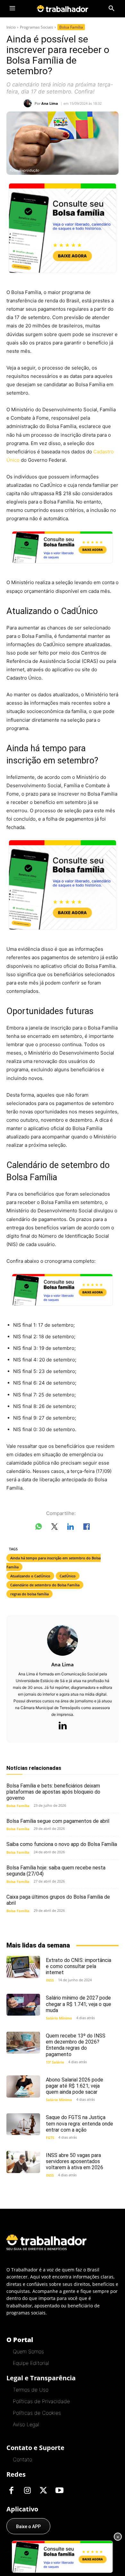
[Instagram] (27, 2491)
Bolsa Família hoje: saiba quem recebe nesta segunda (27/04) (56, 1871)
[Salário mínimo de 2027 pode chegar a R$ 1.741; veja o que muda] (23, 2005)
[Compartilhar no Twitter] (54, 1528)
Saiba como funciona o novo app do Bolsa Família (62, 1844)
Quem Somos (28, 2351)
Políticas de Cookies (37, 2413)
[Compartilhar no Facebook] (87, 1528)
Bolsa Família (71, 27)
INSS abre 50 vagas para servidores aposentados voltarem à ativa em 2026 (75, 2161)
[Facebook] (11, 2491)
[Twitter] (43, 2491)
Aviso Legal (26, 2424)
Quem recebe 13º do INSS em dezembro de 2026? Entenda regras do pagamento (76, 2045)
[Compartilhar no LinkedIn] (71, 1528)
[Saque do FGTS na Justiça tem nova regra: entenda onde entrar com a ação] (23, 2124)
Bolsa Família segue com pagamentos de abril (58, 1821)
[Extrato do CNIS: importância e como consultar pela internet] (23, 1967)
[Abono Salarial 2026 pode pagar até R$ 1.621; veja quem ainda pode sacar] (23, 2086)
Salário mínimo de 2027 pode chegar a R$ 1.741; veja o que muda (79, 2004)
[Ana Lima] (29, 103)
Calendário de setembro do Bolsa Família (45, 1585)
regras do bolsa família (29, 1594)
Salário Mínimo (59, 2018)
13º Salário (55, 2062)
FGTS (50, 2138)
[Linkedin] (63, 1726)
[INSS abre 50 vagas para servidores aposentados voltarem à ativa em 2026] (23, 2162)
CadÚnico (68, 1576)
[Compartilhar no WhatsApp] (38, 1528)
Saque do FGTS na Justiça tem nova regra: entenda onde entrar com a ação (79, 2123)
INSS (50, 1980)
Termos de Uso (31, 2390)
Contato (22, 2459)
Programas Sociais (37, 27)
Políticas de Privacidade (41, 2401)
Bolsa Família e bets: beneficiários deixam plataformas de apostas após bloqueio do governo (53, 1792)
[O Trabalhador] (63, 9)
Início (11, 27)
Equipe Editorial (31, 2363)
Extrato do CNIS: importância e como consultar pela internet (79, 1966)
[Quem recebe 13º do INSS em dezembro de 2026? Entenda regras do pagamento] (23, 2043)
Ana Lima (50, 103)
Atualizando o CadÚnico (30, 1576)
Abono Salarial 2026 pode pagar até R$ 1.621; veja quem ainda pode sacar (75, 2086)
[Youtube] (59, 2491)
